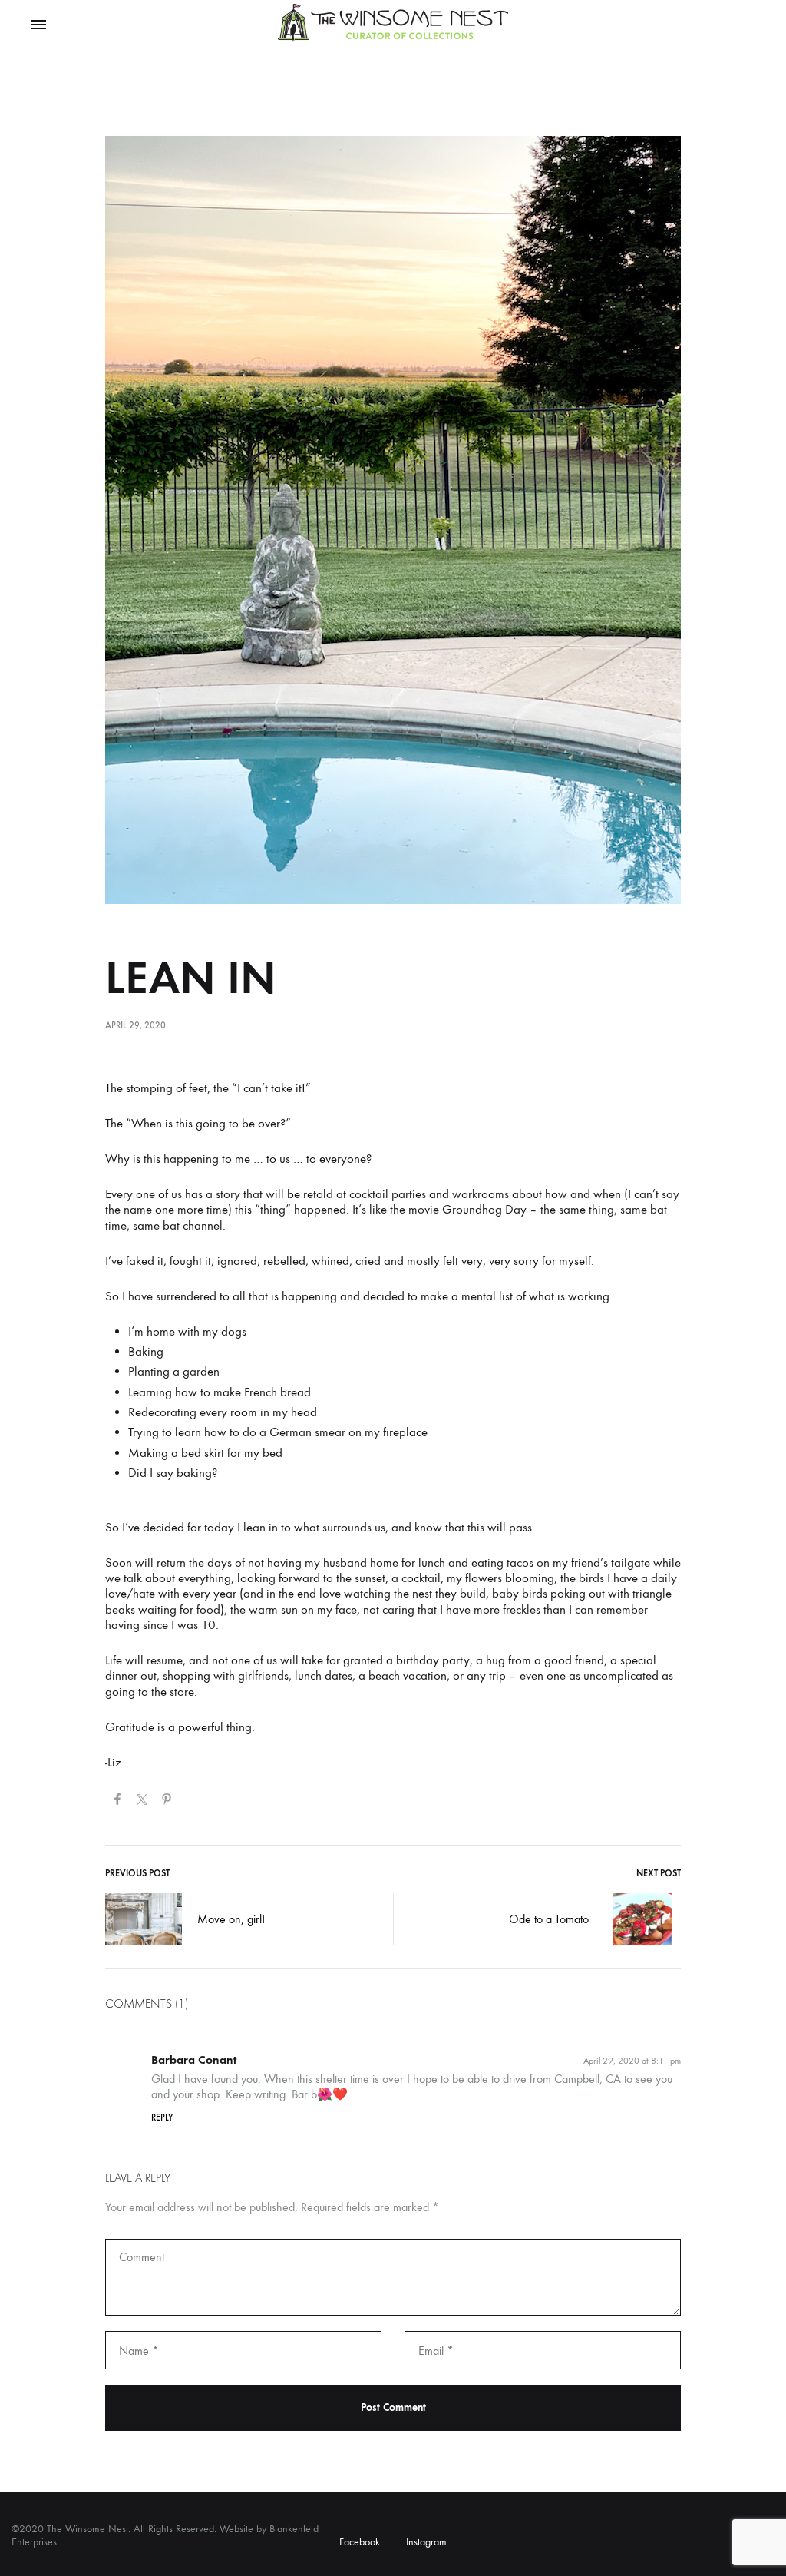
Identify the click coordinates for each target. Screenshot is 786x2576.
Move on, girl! (231, 1919)
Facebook (360, 2542)
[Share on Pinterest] (167, 1802)
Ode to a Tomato (549, 1919)
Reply (162, 2117)
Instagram (426, 2542)
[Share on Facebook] (117, 1802)
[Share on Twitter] (142, 1802)
